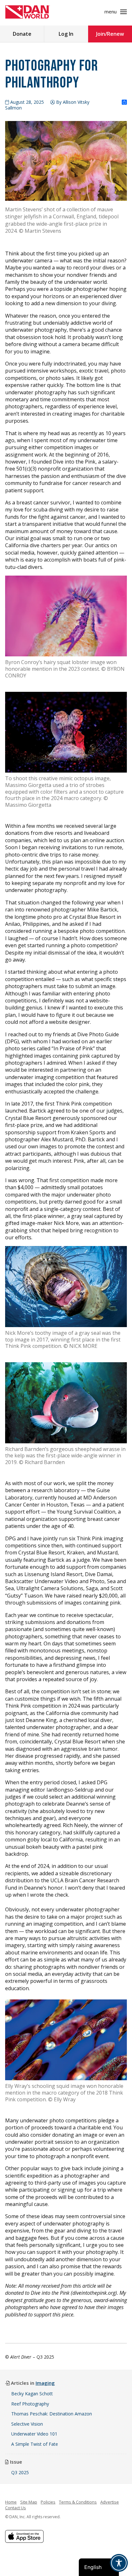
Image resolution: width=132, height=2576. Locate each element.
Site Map (29, 2502)
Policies (48, 2502)
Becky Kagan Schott (32, 2394)
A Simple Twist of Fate (35, 2444)
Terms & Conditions (78, 2502)
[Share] (124, 102)
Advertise (110, 2502)
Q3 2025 (20, 2472)
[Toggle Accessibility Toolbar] (119, 2563)
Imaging (45, 2383)
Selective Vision (27, 2424)
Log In (66, 34)
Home (11, 2502)
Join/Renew (110, 34)
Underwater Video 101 (34, 2434)
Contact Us (16, 2508)
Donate (22, 34)
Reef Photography (30, 2404)
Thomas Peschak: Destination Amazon (52, 2414)
